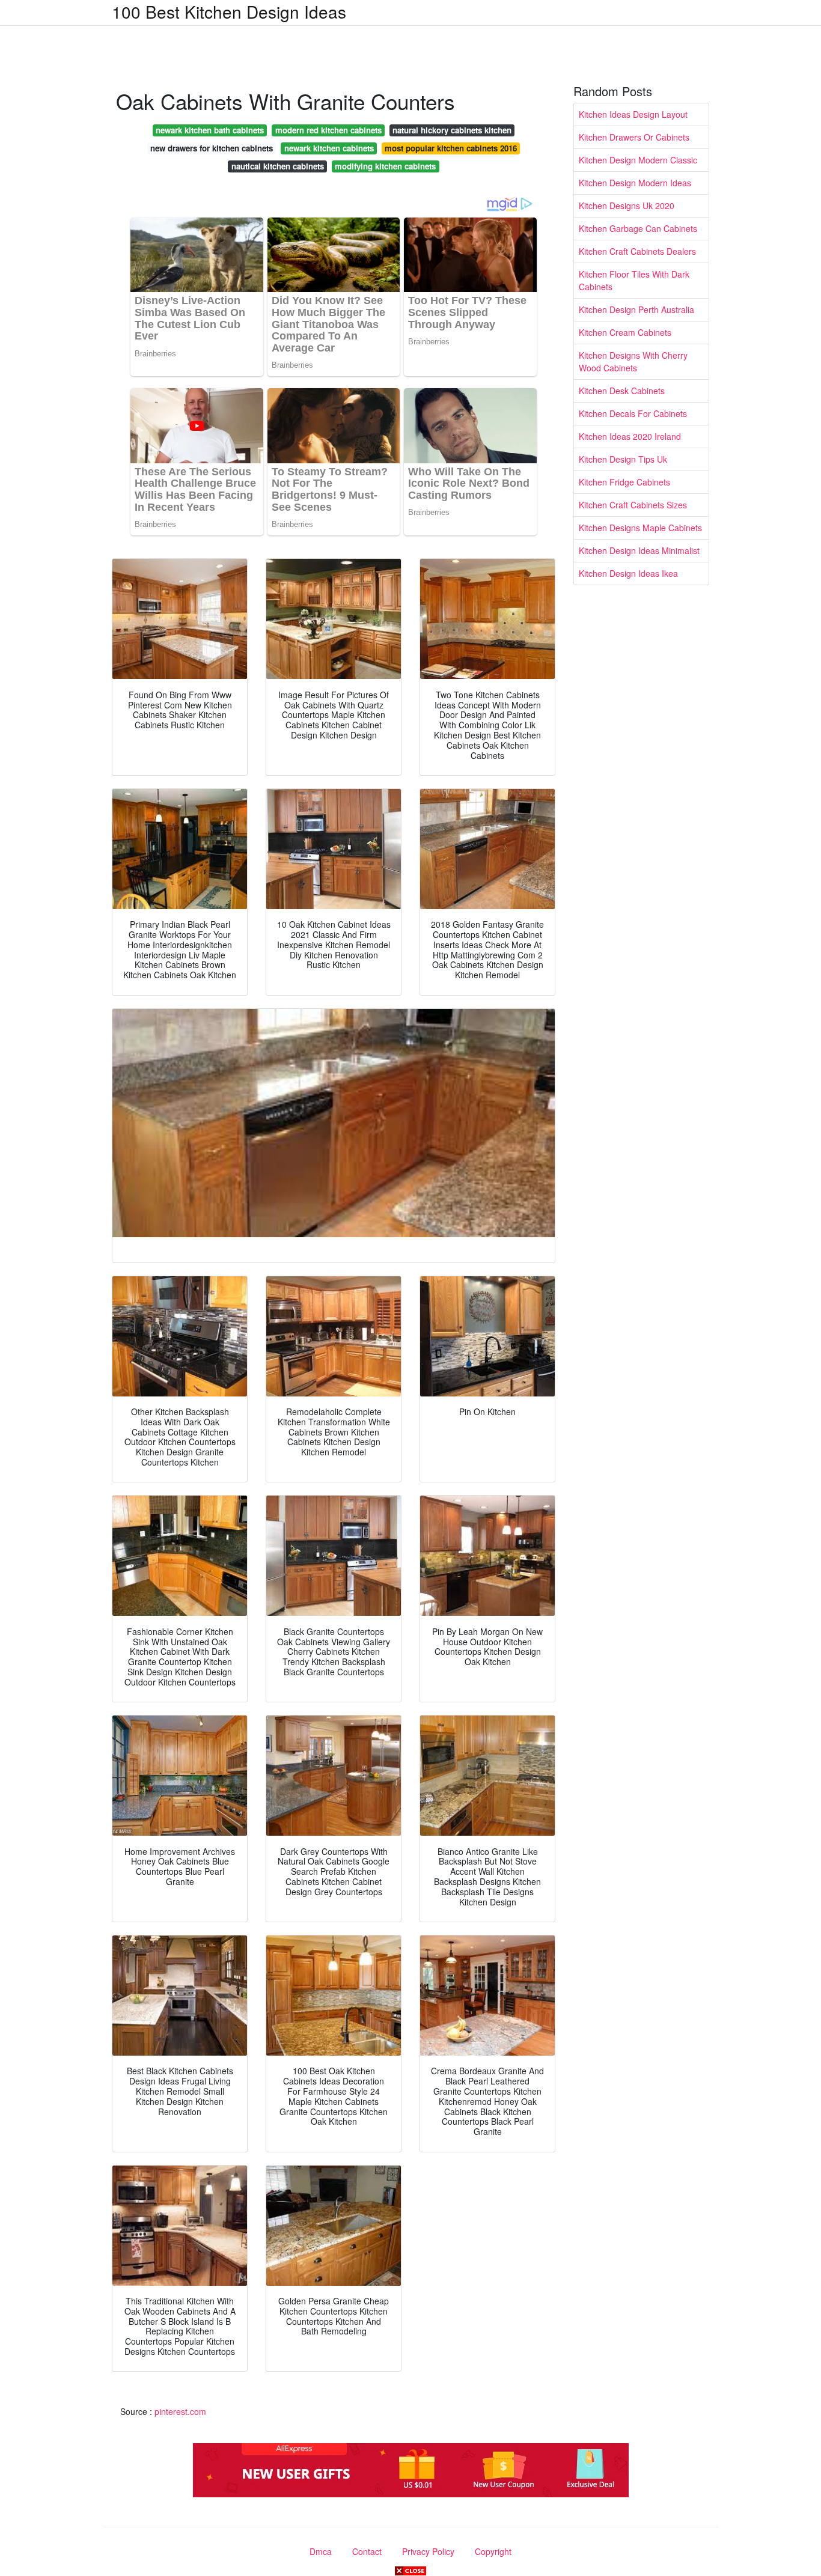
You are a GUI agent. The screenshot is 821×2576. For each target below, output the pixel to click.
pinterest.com (180, 2411)
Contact (367, 2551)
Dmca (321, 2551)
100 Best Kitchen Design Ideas (229, 11)
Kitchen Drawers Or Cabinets (634, 137)
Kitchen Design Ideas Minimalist (639, 550)
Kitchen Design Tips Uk (623, 459)
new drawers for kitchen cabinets (212, 148)
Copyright (493, 2551)
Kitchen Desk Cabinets (622, 391)
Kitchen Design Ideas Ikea (628, 573)
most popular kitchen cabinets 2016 (451, 148)
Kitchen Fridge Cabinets (624, 482)
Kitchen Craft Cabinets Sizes (633, 505)
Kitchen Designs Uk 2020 (627, 206)
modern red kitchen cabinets (328, 130)
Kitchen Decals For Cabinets (633, 413)
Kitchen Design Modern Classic (638, 160)
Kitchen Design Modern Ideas (635, 183)
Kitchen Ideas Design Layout (633, 114)
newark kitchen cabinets (329, 148)
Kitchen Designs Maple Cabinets (640, 528)
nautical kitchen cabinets (278, 166)
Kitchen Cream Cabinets (625, 332)
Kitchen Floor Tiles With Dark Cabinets (634, 280)
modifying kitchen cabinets (385, 166)
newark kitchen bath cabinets (210, 130)
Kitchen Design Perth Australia (636, 309)
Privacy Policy (428, 2551)
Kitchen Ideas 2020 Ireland (630, 436)
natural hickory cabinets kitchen (452, 130)
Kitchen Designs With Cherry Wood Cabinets (633, 361)
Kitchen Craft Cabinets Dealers (637, 251)
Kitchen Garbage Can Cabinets (638, 228)
